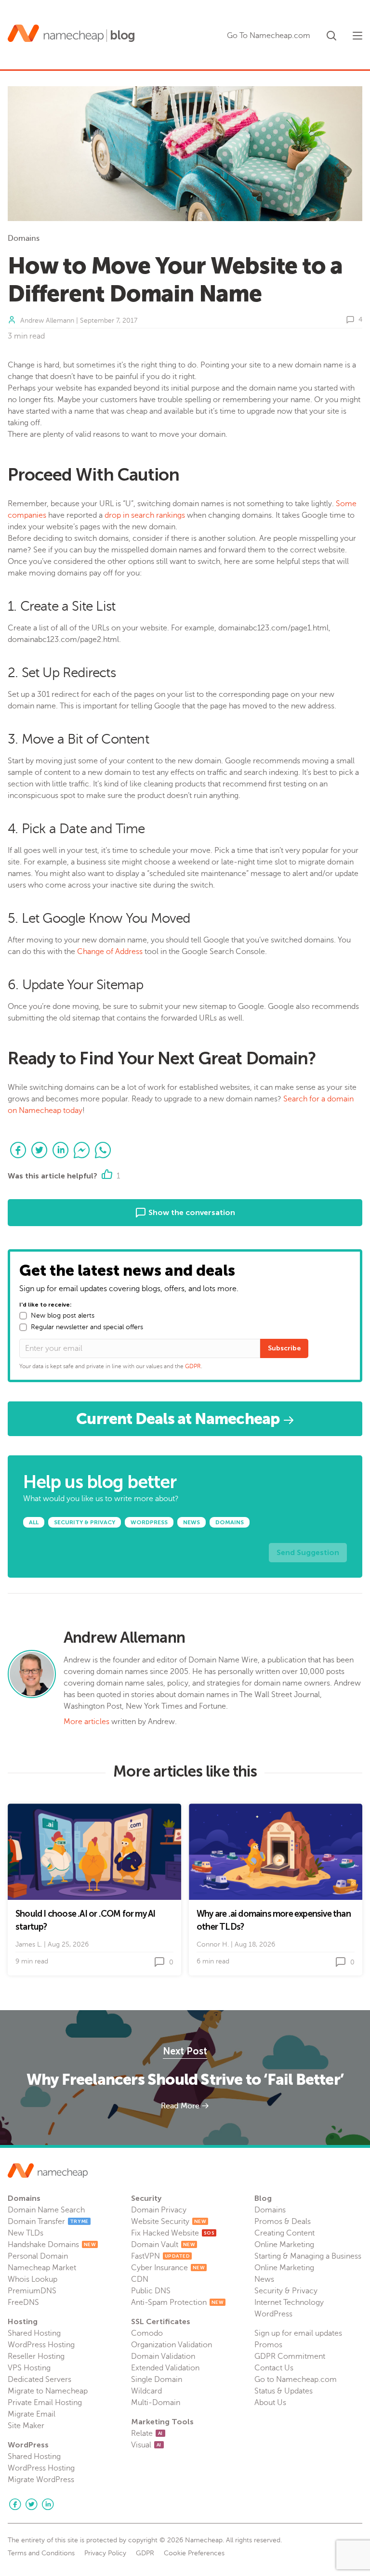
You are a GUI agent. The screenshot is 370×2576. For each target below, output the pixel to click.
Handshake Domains (52, 2245)
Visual (146, 2445)
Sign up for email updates (298, 2333)
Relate (147, 2433)
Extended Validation (165, 2368)
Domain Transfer (48, 2222)
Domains (24, 238)
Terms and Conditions (41, 2553)
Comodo (147, 2333)
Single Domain (157, 2380)
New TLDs (26, 2233)
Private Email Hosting (45, 2403)
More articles (86, 1722)
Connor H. (213, 1944)
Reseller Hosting (36, 2356)
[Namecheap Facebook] (15, 2504)
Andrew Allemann (47, 320)
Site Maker (26, 2426)
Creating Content (284, 2233)
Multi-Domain (156, 2403)
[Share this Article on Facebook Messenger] (82, 1150)
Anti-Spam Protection (177, 2302)
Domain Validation (163, 2356)
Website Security (169, 2222)
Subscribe (284, 1348)
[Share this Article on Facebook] (18, 1150)
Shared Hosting (34, 2333)
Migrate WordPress (41, 2480)
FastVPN (160, 2256)
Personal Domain (38, 2256)
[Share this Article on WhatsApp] (103, 1150)
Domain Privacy (159, 2210)
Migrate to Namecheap (48, 2391)
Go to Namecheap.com (296, 2380)
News (264, 2279)
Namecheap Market (42, 2268)
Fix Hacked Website (173, 2233)
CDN (140, 2279)
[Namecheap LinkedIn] (48, 2504)
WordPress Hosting (41, 2345)
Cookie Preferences (194, 2553)
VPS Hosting (29, 2368)
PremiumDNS (32, 2291)
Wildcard (146, 2391)
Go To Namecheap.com (269, 36)
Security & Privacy (286, 2291)
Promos (268, 2345)
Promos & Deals (283, 2222)
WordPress (273, 2314)
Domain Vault (163, 2245)
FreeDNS (23, 2302)
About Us (270, 2403)
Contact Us (274, 2368)
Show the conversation (191, 1212)
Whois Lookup (33, 2279)
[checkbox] (23, 1316)
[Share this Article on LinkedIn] (61, 1150)
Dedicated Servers (40, 2380)
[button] (331, 34)
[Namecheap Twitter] (31, 2504)
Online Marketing (284, 2245)
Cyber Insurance (168, 2268)
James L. (29, 1944)
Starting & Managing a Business (308, 2256)
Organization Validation (172, 2345)
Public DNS (151, 2291)
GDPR (193, 1366)
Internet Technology (289, 2302)
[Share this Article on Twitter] (40, 1150)
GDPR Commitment (290, 2356)
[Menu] (357, 36)
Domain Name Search (46, 2210)
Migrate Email (32, 2414)
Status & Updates (284, 2391)
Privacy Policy (105, 2553)
